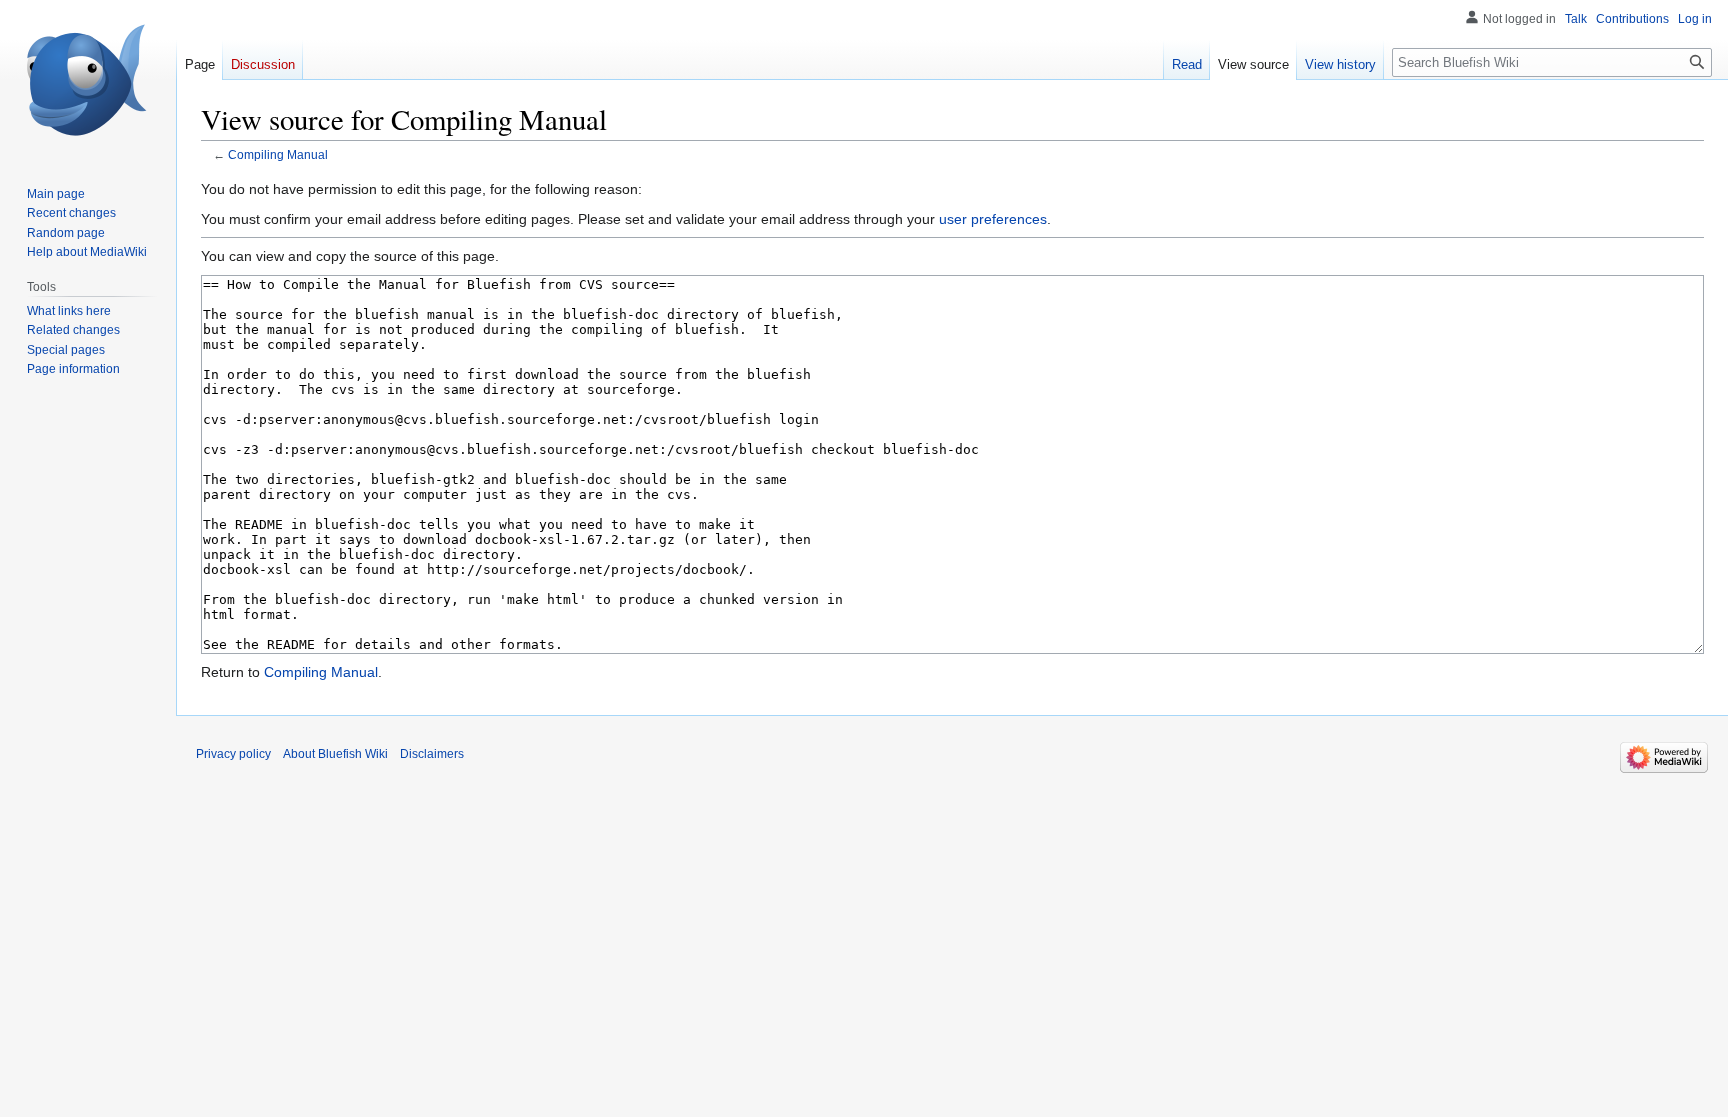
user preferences (993, 219)
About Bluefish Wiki (335, 754)
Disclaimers (432, 754)
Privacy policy (233, 754)
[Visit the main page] (88, 80)
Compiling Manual (278, 154)
